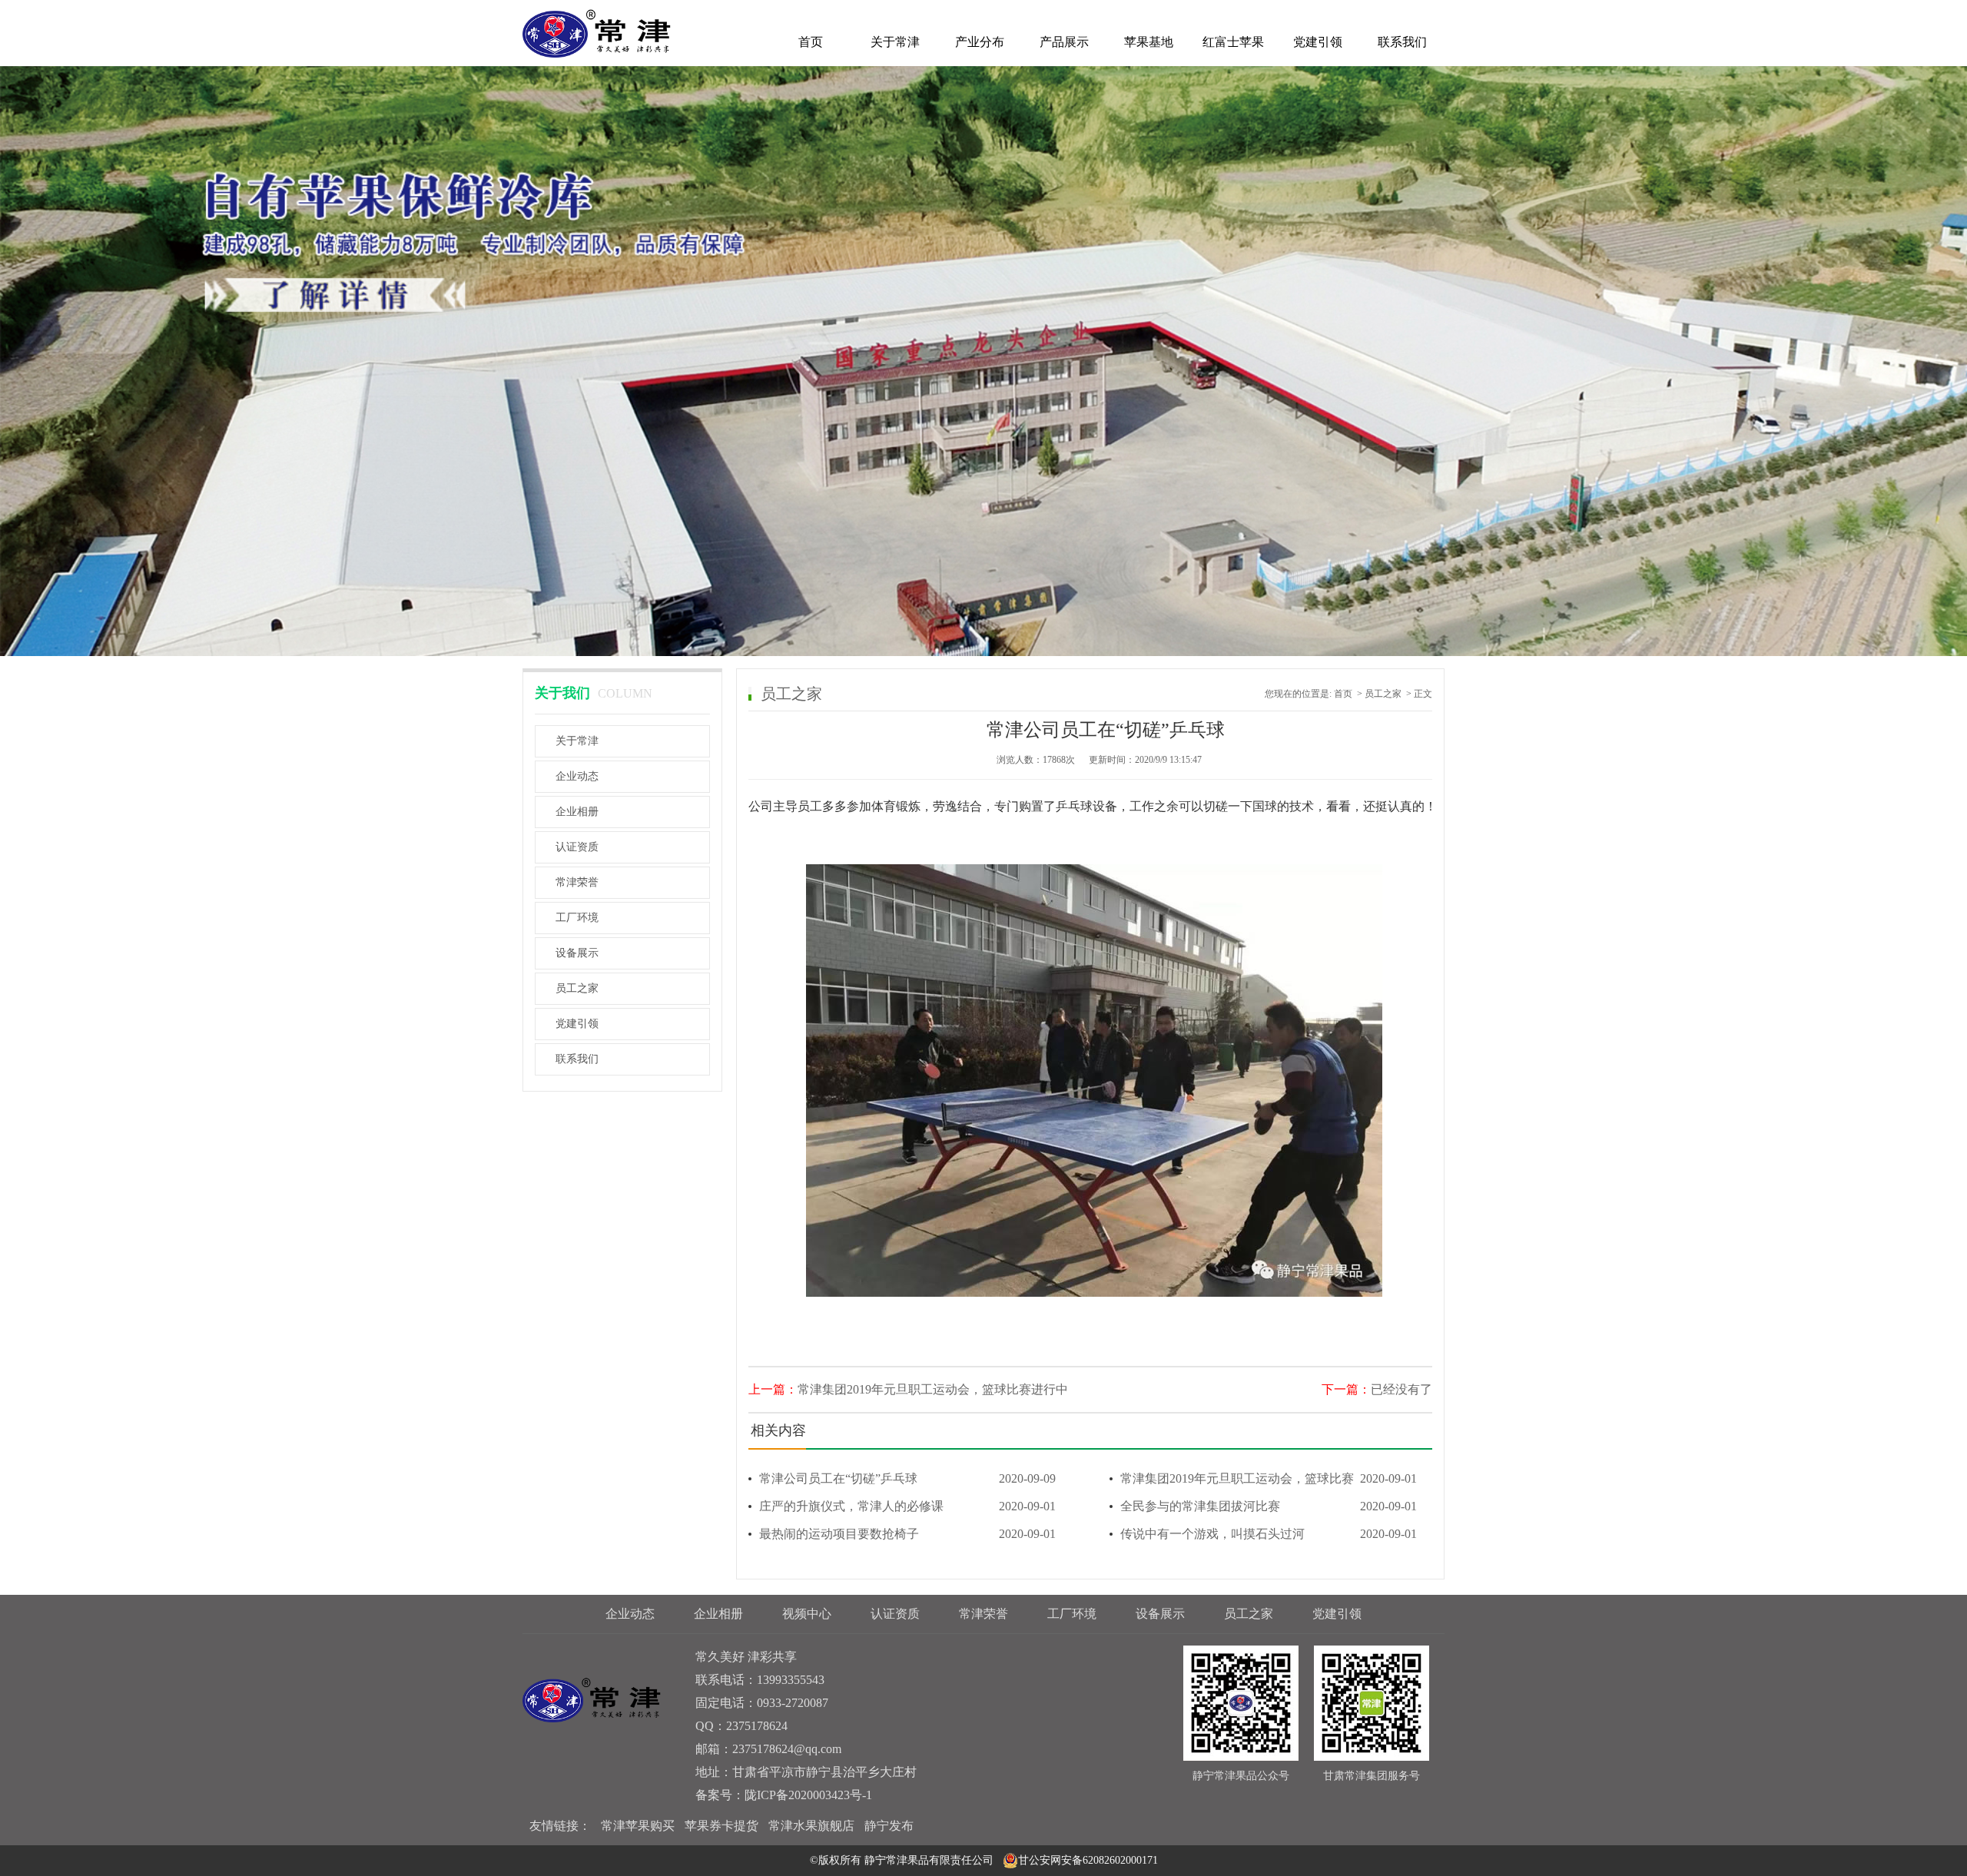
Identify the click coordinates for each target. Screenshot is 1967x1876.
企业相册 (577, 812)
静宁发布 (889, 1826)
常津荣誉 (577, 882)
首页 (811, 42)
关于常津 (895, 42)
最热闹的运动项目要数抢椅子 (907, 1534)
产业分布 (980, 42)
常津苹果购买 (638, 1826)
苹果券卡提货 (721, 1826)
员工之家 (577, 988)
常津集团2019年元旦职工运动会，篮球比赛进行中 (933, 1389)
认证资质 (577, 847)
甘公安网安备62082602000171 (1088, 1860)
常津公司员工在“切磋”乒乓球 (907, 1478)
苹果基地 (1149, 42)
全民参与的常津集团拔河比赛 (1269, 1506)
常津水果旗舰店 (811, 1826)
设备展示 (577, 953)
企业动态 (577, 776)
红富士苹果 (1233, 42)
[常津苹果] (597, 33)
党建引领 (1318, 42)
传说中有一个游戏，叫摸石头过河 (1269, 1534)
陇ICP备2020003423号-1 (808, 1795)
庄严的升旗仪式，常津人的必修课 (907, 1506)
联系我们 (1402, 42)
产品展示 (1064, 42)
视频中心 (807, 1614)
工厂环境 (577, 918)
